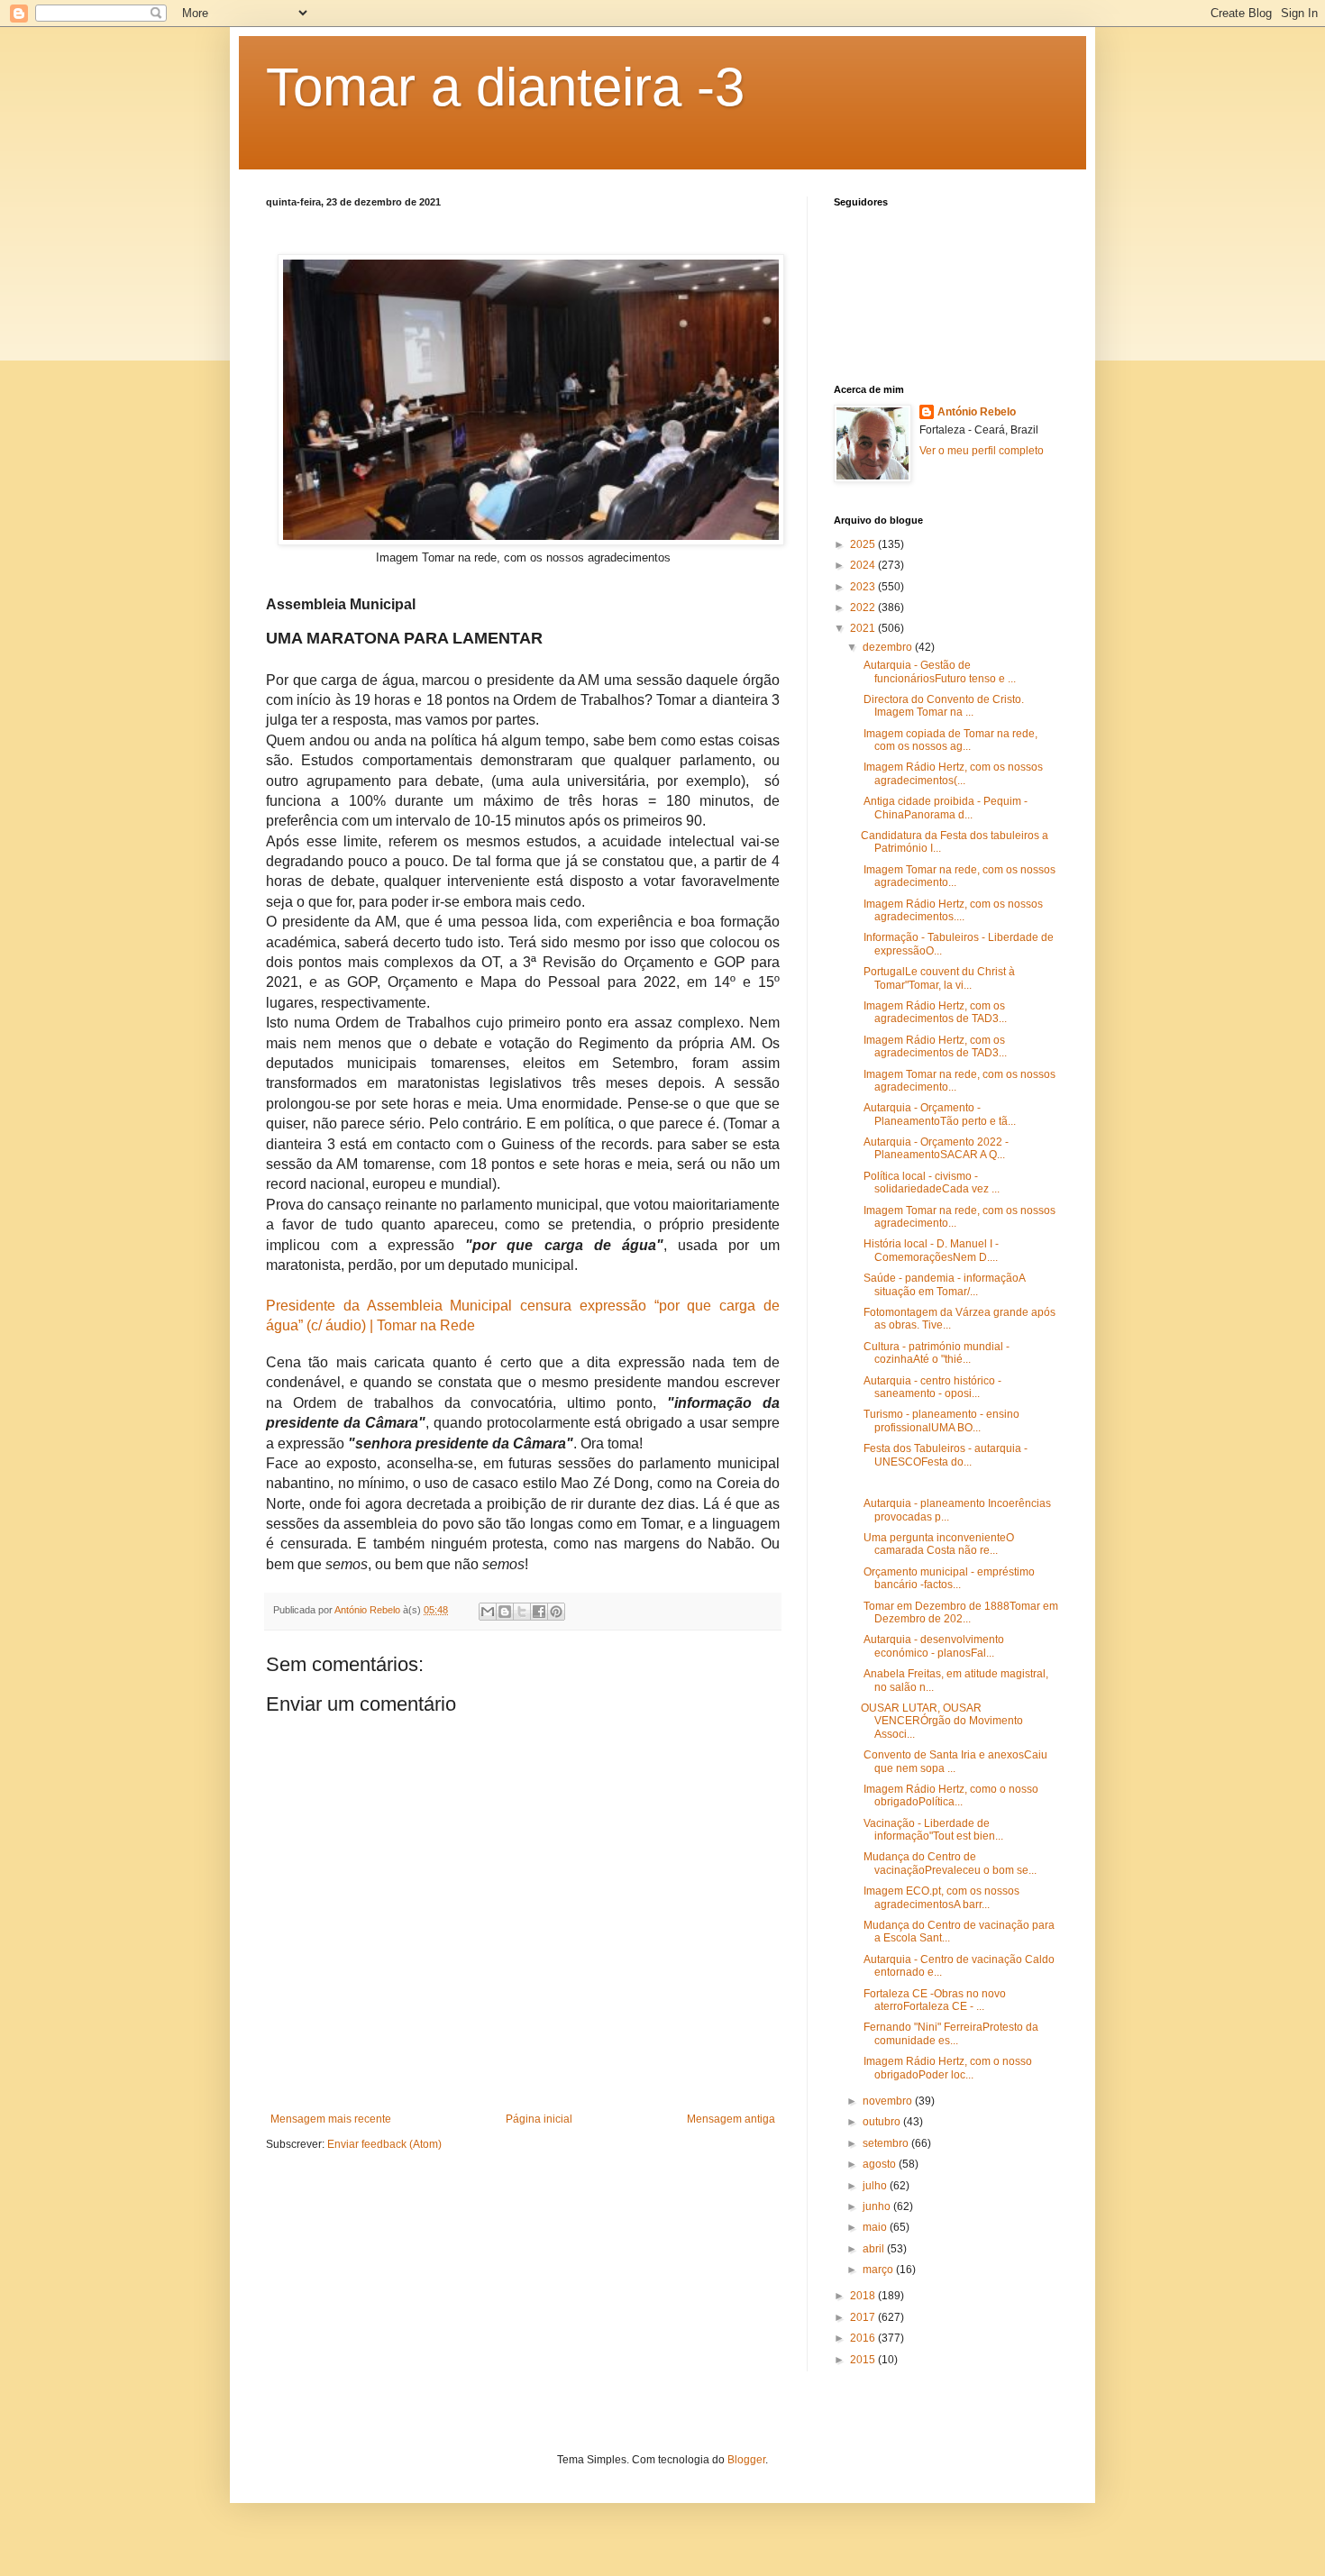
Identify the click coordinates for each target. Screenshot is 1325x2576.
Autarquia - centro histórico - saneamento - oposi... (931, 1387)
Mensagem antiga (731, 2119)
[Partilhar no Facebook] (539, 1612)
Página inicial (539, 2119)
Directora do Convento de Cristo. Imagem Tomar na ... (942, 706)
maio (876, 2227)
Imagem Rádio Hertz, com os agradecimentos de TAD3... (934, 1012)
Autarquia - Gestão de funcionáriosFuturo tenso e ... (938, 671)
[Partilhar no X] (522, 1612)
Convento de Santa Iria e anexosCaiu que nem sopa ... (954, 1761)
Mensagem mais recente (331, 2119)
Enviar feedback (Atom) (384, 2144)
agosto (881, 2164)
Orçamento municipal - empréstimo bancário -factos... (948, 1578)
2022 (864, 607)
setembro (887, 2143)
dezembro (889, 647)
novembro (889, 2101)
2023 (864, 587)
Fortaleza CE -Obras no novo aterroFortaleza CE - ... (933, 2000)
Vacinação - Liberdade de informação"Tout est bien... (932, 1830)
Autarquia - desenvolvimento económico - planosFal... (932, 1646)
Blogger (746, 2460)
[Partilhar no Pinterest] (556, 1612)
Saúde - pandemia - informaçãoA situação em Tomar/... (943, 1284)
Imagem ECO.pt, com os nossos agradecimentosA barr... (940, 1897)
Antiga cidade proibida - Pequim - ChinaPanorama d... (944, 808)
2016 (864, 2338)
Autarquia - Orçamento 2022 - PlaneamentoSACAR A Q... (935, 1148)
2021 (864, 628)
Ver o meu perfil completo (982, 451)
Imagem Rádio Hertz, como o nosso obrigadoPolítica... (950, 1795)
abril (875, 2249)
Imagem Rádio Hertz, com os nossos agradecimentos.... (952, 910)
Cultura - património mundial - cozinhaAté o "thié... (935, 1353)
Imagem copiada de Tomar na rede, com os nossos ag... (949, 740)
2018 (864, 2296)
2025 (864, 544)
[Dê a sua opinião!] (505, 1612)
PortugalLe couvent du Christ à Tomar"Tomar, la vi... (938, 978)
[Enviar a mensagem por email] (488, 1612)
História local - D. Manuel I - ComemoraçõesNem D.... (930, 1250)
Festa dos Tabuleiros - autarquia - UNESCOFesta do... (944, 1455)
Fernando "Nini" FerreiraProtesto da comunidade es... (950, 2033)
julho (876, 2186)
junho (878, 2206)
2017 (864, 2317)
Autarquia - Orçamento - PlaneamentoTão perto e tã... (938, 1114)
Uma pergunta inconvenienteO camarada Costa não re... (937, 1544)
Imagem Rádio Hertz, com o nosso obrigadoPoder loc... (946, 2068)
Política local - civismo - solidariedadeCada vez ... (930, 1183)
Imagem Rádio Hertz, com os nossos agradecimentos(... (952, 773)
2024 (864, 565)
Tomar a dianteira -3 (505, 87)
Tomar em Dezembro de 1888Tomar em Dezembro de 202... (959, 1612)
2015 (864, 2360)
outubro (883, 2122)
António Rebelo (977, 412)
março (879, 2270)
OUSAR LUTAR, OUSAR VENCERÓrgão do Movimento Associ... (942, 1721)
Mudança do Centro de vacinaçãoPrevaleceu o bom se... (949, 1863)
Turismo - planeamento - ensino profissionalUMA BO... (940, 1420)
